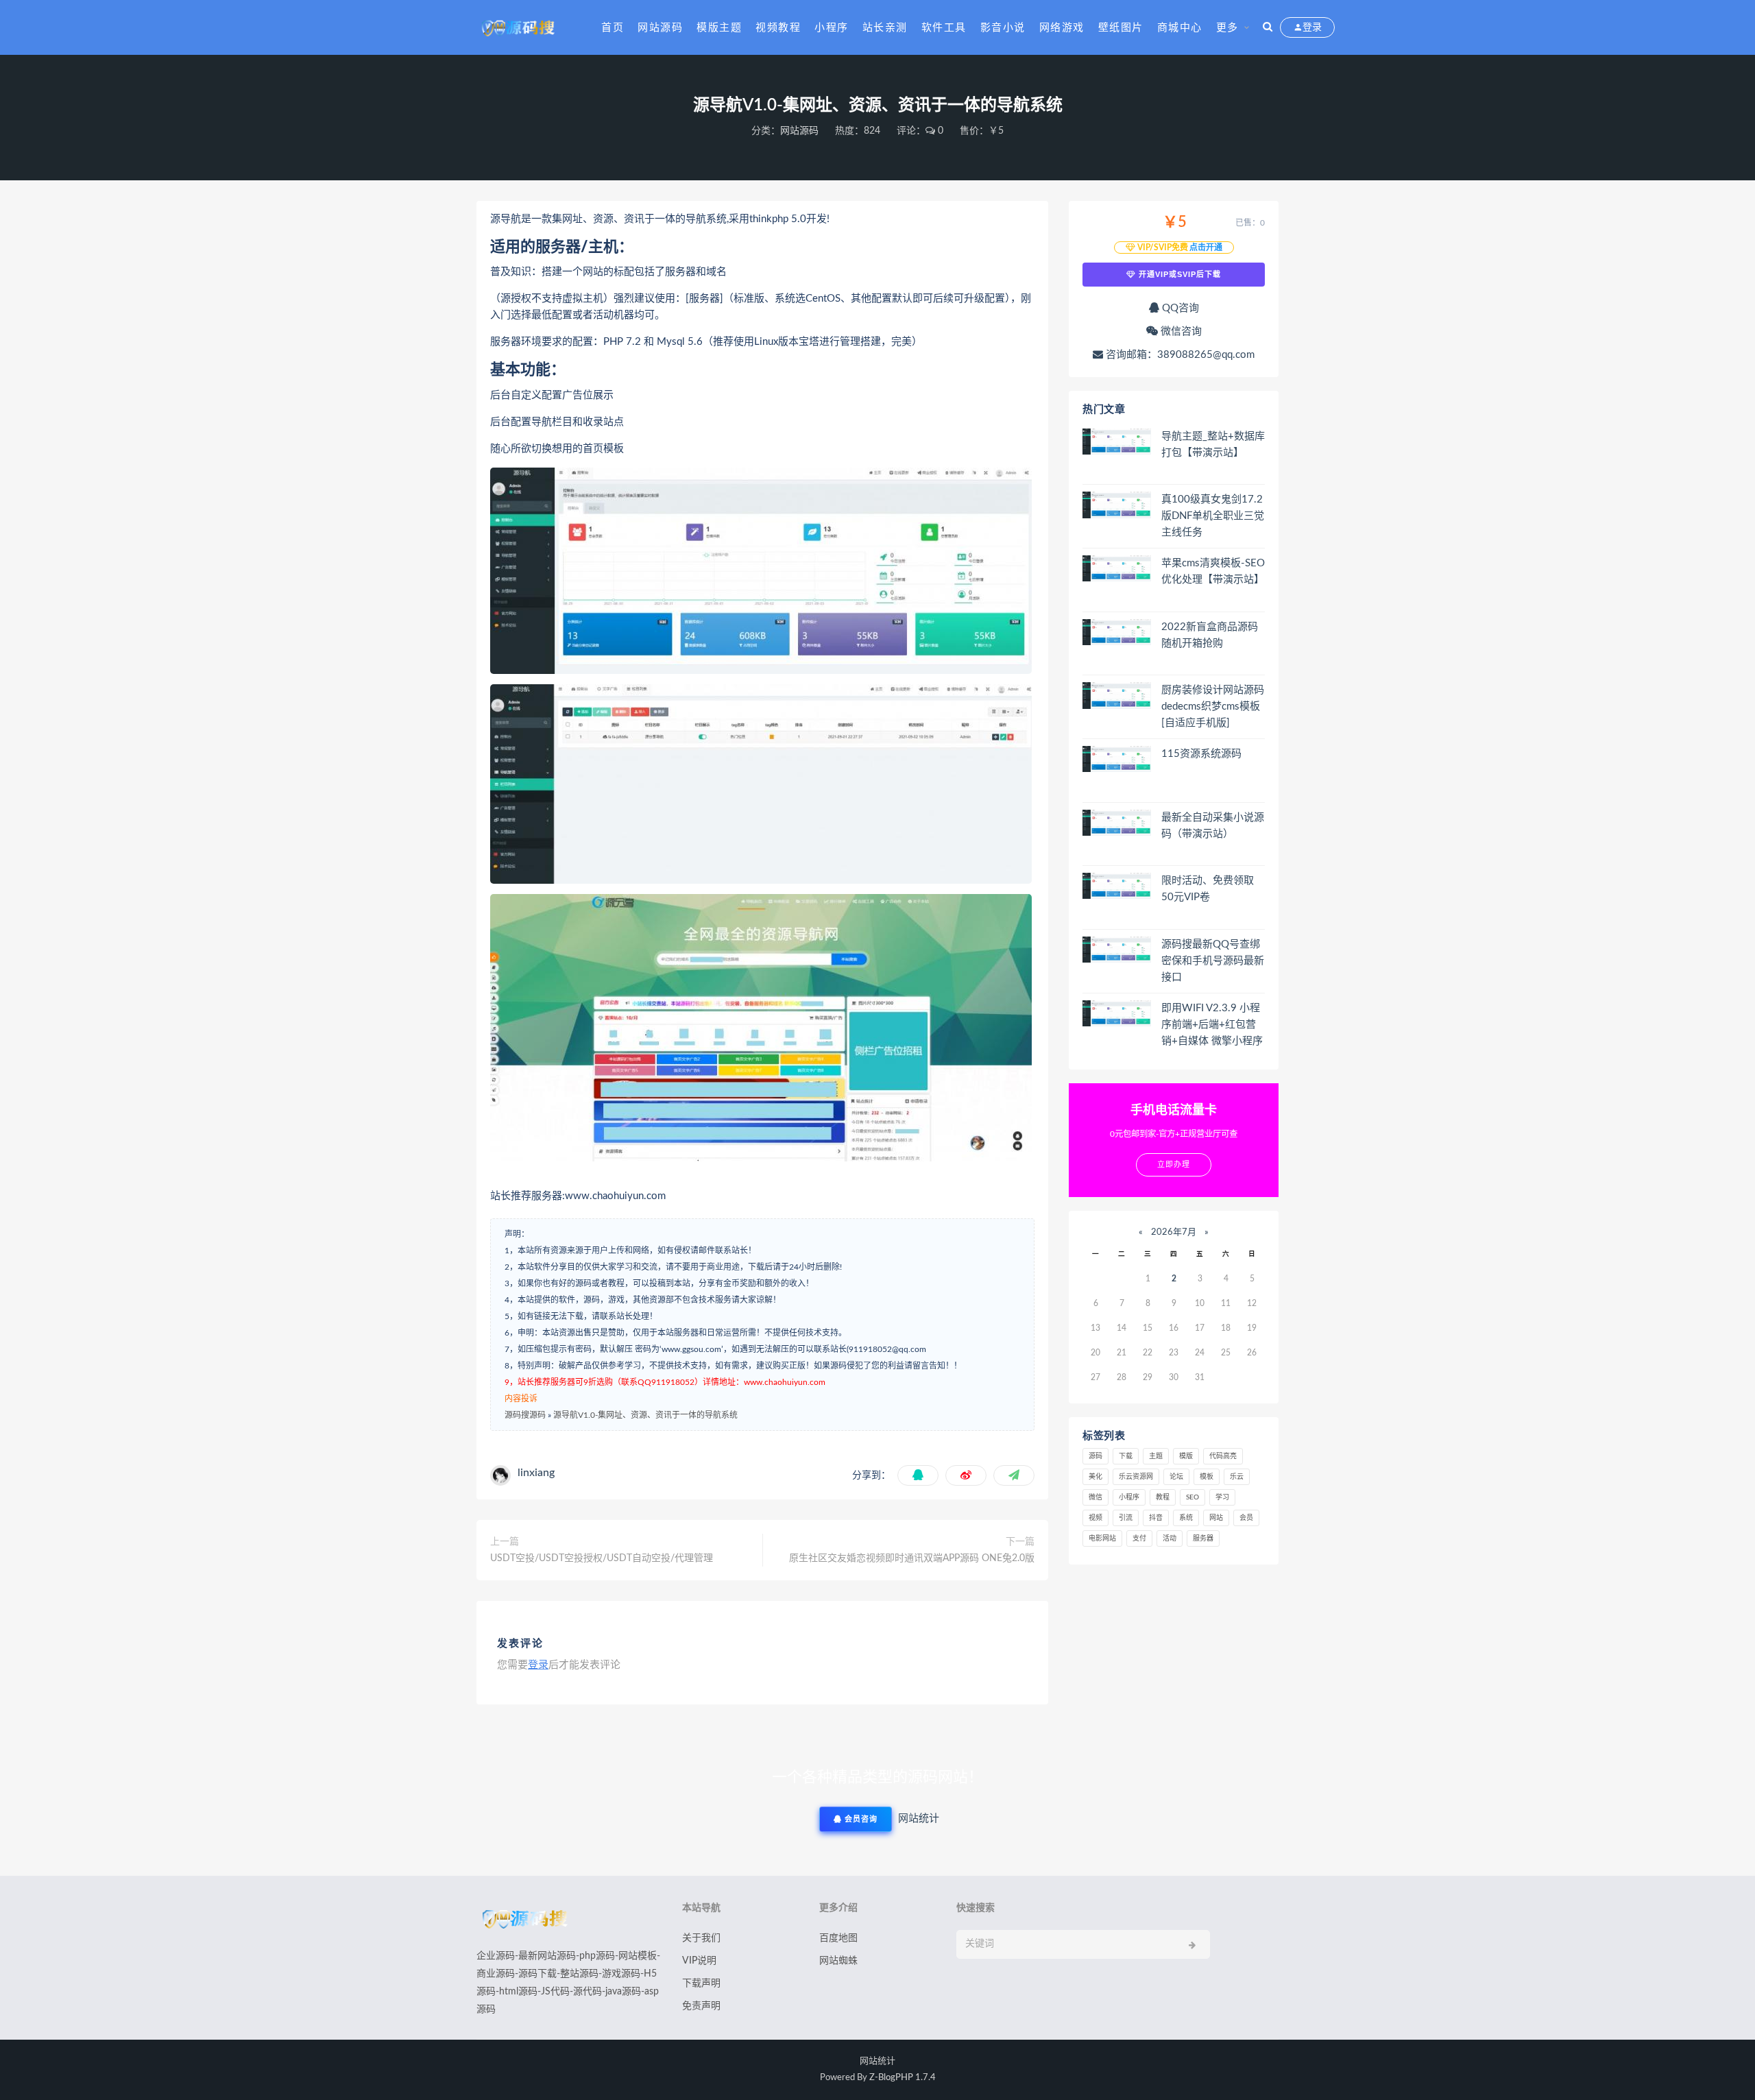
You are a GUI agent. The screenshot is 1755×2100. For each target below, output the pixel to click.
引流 (1126, 1518)
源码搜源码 (525, 1415)
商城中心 (1180, 28)
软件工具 (944, 28)
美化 (1096, 1477)
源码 (1096, 1456)
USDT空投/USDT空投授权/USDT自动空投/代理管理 (602, 1558)
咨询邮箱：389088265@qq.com (1179, 355)
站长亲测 (885, 28)
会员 (1246, 1518)
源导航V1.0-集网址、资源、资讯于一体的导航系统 (645, 1415)
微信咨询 (1180, 331)
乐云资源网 (1136, 1477)
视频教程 (778, 28)
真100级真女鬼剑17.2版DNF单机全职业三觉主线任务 (1213, 516)
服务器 (1203, 1538)
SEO (1193, 1497)
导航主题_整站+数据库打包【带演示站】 (1213, 445)
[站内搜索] (1268, 27)
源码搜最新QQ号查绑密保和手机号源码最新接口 (1213, 961)
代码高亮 (1223, 1456)
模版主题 (719, 28)
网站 (1216, 1518)
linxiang (536, 1473)
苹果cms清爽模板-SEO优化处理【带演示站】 (1213, 571)
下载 (1126, 1456)
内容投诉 (521, 1399)
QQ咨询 (1179, 308)
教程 (1163, 1497)
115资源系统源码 (1201, 754)
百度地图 (838, 1938)
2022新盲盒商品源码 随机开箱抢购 (1210, 635)
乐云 (1237, 1477)
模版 (1186, 1456)
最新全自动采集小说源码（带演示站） (1213, 826)
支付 (1139, 1538)
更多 (1227, 28)
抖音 (1156, 1518)
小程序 (832, 28)
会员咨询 (860, 1819)
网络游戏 (1062, 28)
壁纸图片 (1121, 28)
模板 (1207, 1477)
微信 (1096, 1497)
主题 (1156, 1456)
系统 (1186, 1518)
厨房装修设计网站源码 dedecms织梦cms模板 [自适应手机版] (1213, 707)
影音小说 (1003, 28)
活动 (1170, 1538)
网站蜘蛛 (838, 1961)
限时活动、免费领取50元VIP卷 (1208, 889)
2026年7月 (1174, 1232)
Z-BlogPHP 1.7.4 (903, 2078)
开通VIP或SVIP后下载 (1178, 274)
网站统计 (877, 2061)
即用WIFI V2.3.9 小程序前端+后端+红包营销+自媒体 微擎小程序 (1212, 1025)
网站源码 (660, 28)
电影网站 (1102, 1538)
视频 (1096, 1518)
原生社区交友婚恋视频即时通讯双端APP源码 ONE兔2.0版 (912, 1558)
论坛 (1176, 1477)
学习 (1222, 1497)
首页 (613, 28)
